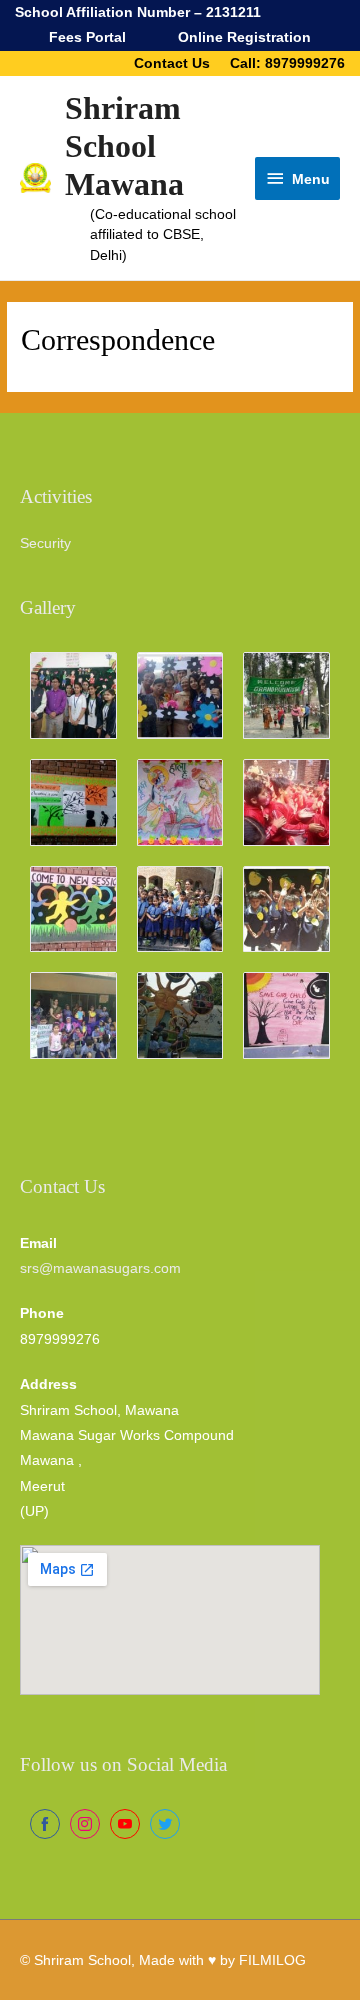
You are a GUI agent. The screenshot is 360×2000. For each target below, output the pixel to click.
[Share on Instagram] (85, 1824)
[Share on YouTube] (125, 1824)
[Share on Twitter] (165, 1824)
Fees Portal (87, 37)
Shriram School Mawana (124, 147)
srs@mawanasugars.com (100, 1268)
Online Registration (244, 37)
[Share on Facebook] (45, 1824)
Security (45, 543)
